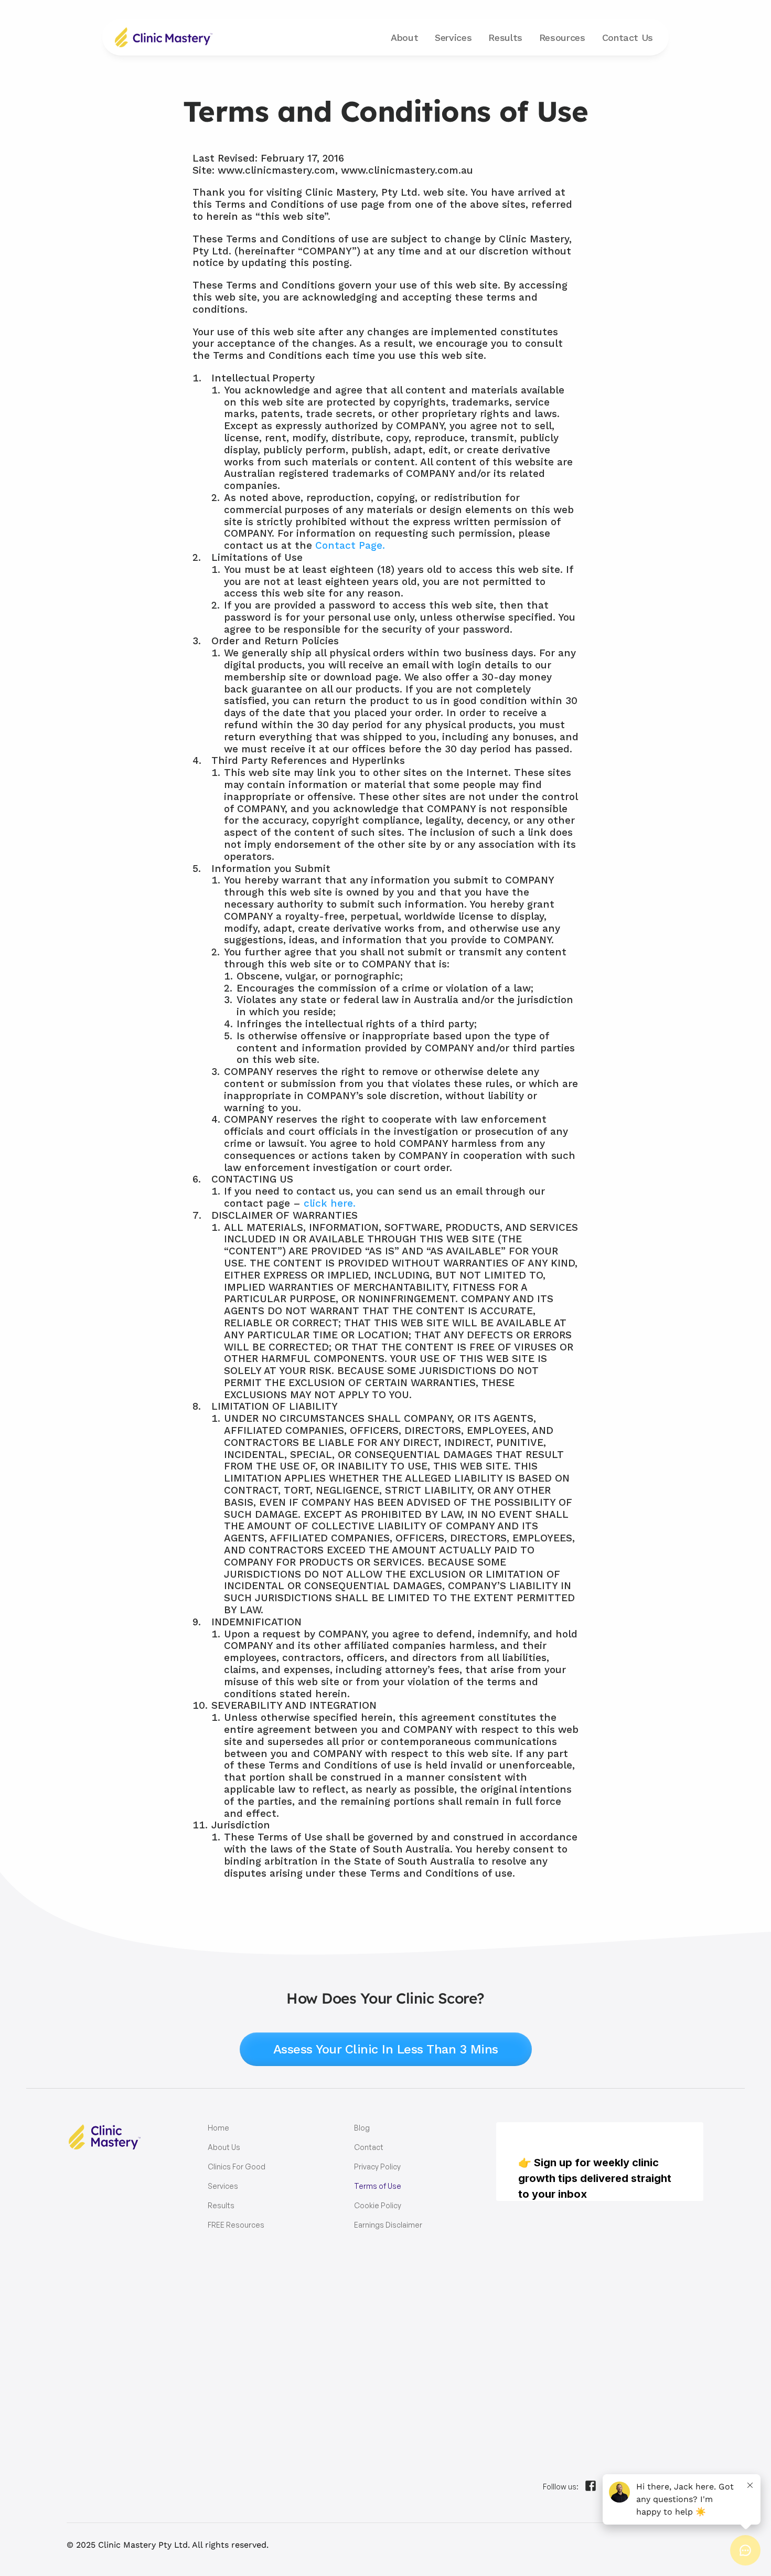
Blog (362, 2128)
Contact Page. (350, 545)
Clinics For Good (237, 2167)
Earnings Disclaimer (388, 2225)
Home (218, 2128)
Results (505, 38)
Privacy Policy (377, 2167)
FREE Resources (236, 2225)
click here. (330, 1203)
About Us (224, 2147)
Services (223, 2186)
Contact (628, 38)
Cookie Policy (378, 2205)
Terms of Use (378, 2186)
